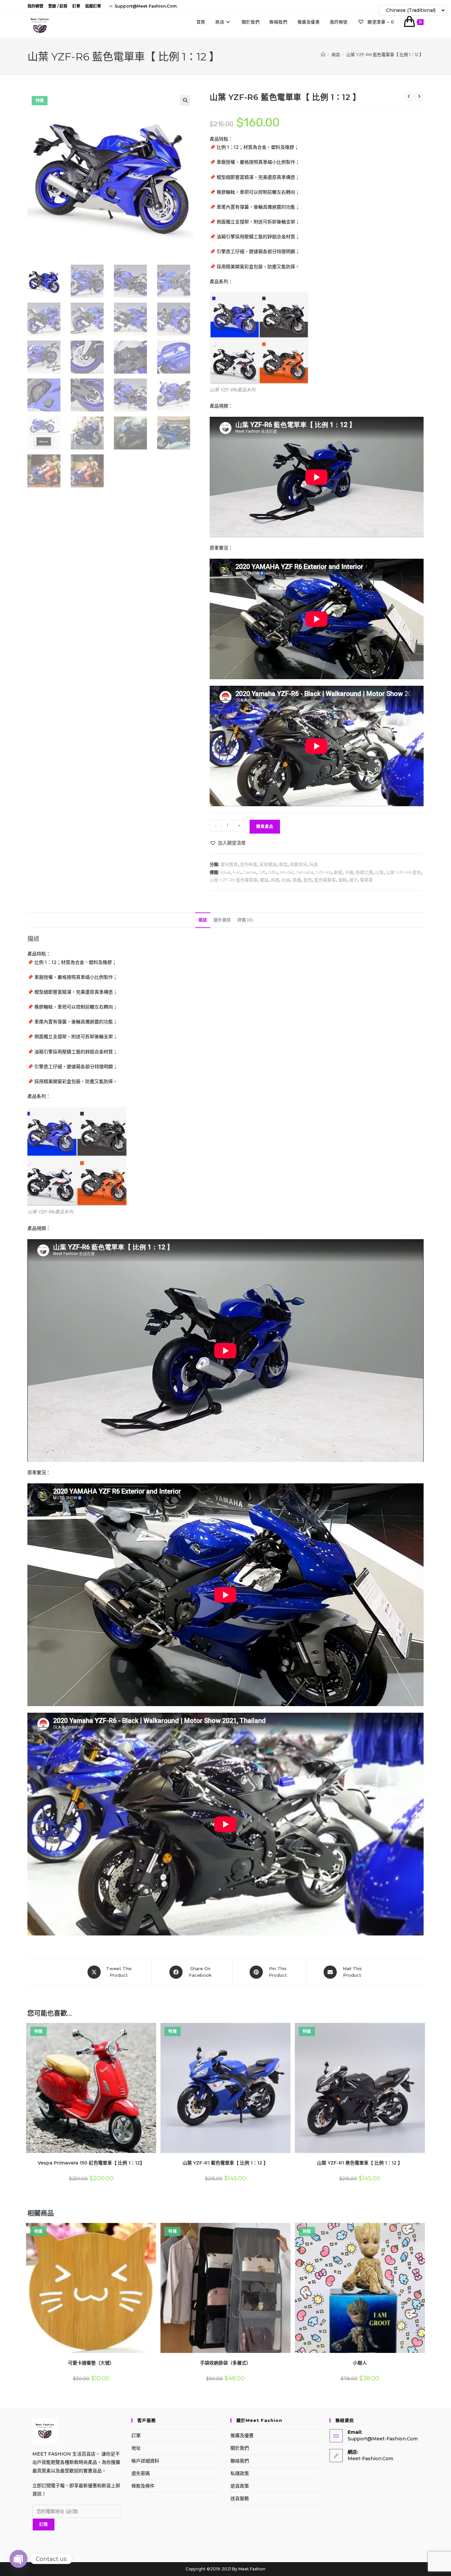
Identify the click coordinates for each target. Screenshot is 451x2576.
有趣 (275, 880)
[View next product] (419, 96)
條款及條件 (143, 2486)
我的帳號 (35, 6)
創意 (338, 872)
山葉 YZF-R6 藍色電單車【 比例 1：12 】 (385, 54)
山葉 (379, 872)
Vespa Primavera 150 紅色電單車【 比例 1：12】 (91, 2163)
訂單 (76, 6)
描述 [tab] (203, 920)
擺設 (264, 880)
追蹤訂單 (93, 6)
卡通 (349, 872)
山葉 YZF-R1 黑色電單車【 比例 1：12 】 (360, 2163)
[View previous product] (409, 96)
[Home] (323, 54)
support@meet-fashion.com (383, 2439)
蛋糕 (342, 880)
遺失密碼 (141, 2473)
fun (237, 872)
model (287, 872)
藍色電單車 (325, 880)
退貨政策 (240, 2486)
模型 (283, 864)
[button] (185, 100)
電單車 (366, 880)
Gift (262, 872)
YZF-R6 (324, 872)
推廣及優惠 (242, 2435)
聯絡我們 (240, 2461)
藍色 (308, 880)
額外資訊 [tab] (222, 920)
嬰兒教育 (229, 864)
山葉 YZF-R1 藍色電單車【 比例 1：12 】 (225, 2163)
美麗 (297, 880)
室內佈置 (249, 864)
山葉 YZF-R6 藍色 (403, 872)
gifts (273, 872)
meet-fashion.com (370, 2459)
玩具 (314, 864)
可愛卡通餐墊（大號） (91, 2363)
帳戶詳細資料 (145, 2461)
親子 (353, 880)
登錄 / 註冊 (58, 6)
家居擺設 (268, 864)
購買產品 (265, 826)
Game (250, 872)
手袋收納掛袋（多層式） (225, 2363)
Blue (225, 872)
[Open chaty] (18, 2559)
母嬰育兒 (298, 864)
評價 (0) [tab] (245, 920)
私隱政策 (240, 2473)
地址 (136, 2448)
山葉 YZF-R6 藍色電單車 (234, 880)
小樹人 (360, 2363)
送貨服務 (240, 2498)
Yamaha (305, 872)
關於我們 (240, 2448)
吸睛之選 (364, 872)
